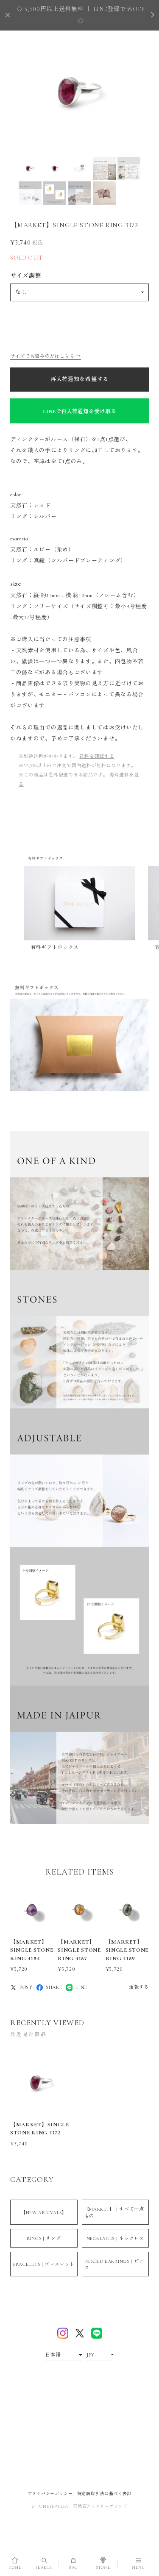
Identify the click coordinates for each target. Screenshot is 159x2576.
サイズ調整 (26, 276)
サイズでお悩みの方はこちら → (46, 356)
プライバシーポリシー (50, 2494)
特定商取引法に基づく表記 (104, 2494)
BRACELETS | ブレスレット (44, 2264)
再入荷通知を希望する (79, 379)
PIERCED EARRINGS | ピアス (114, 2264)
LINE (81, 1987)
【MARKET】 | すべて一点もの (114, 2212)
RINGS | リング (44, 2238)
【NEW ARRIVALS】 (44, 2213)
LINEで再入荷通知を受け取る (79, 412)
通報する (139, 1987)
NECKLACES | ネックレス (115, 2238)
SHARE (54, 1987)
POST (26, 1987)
